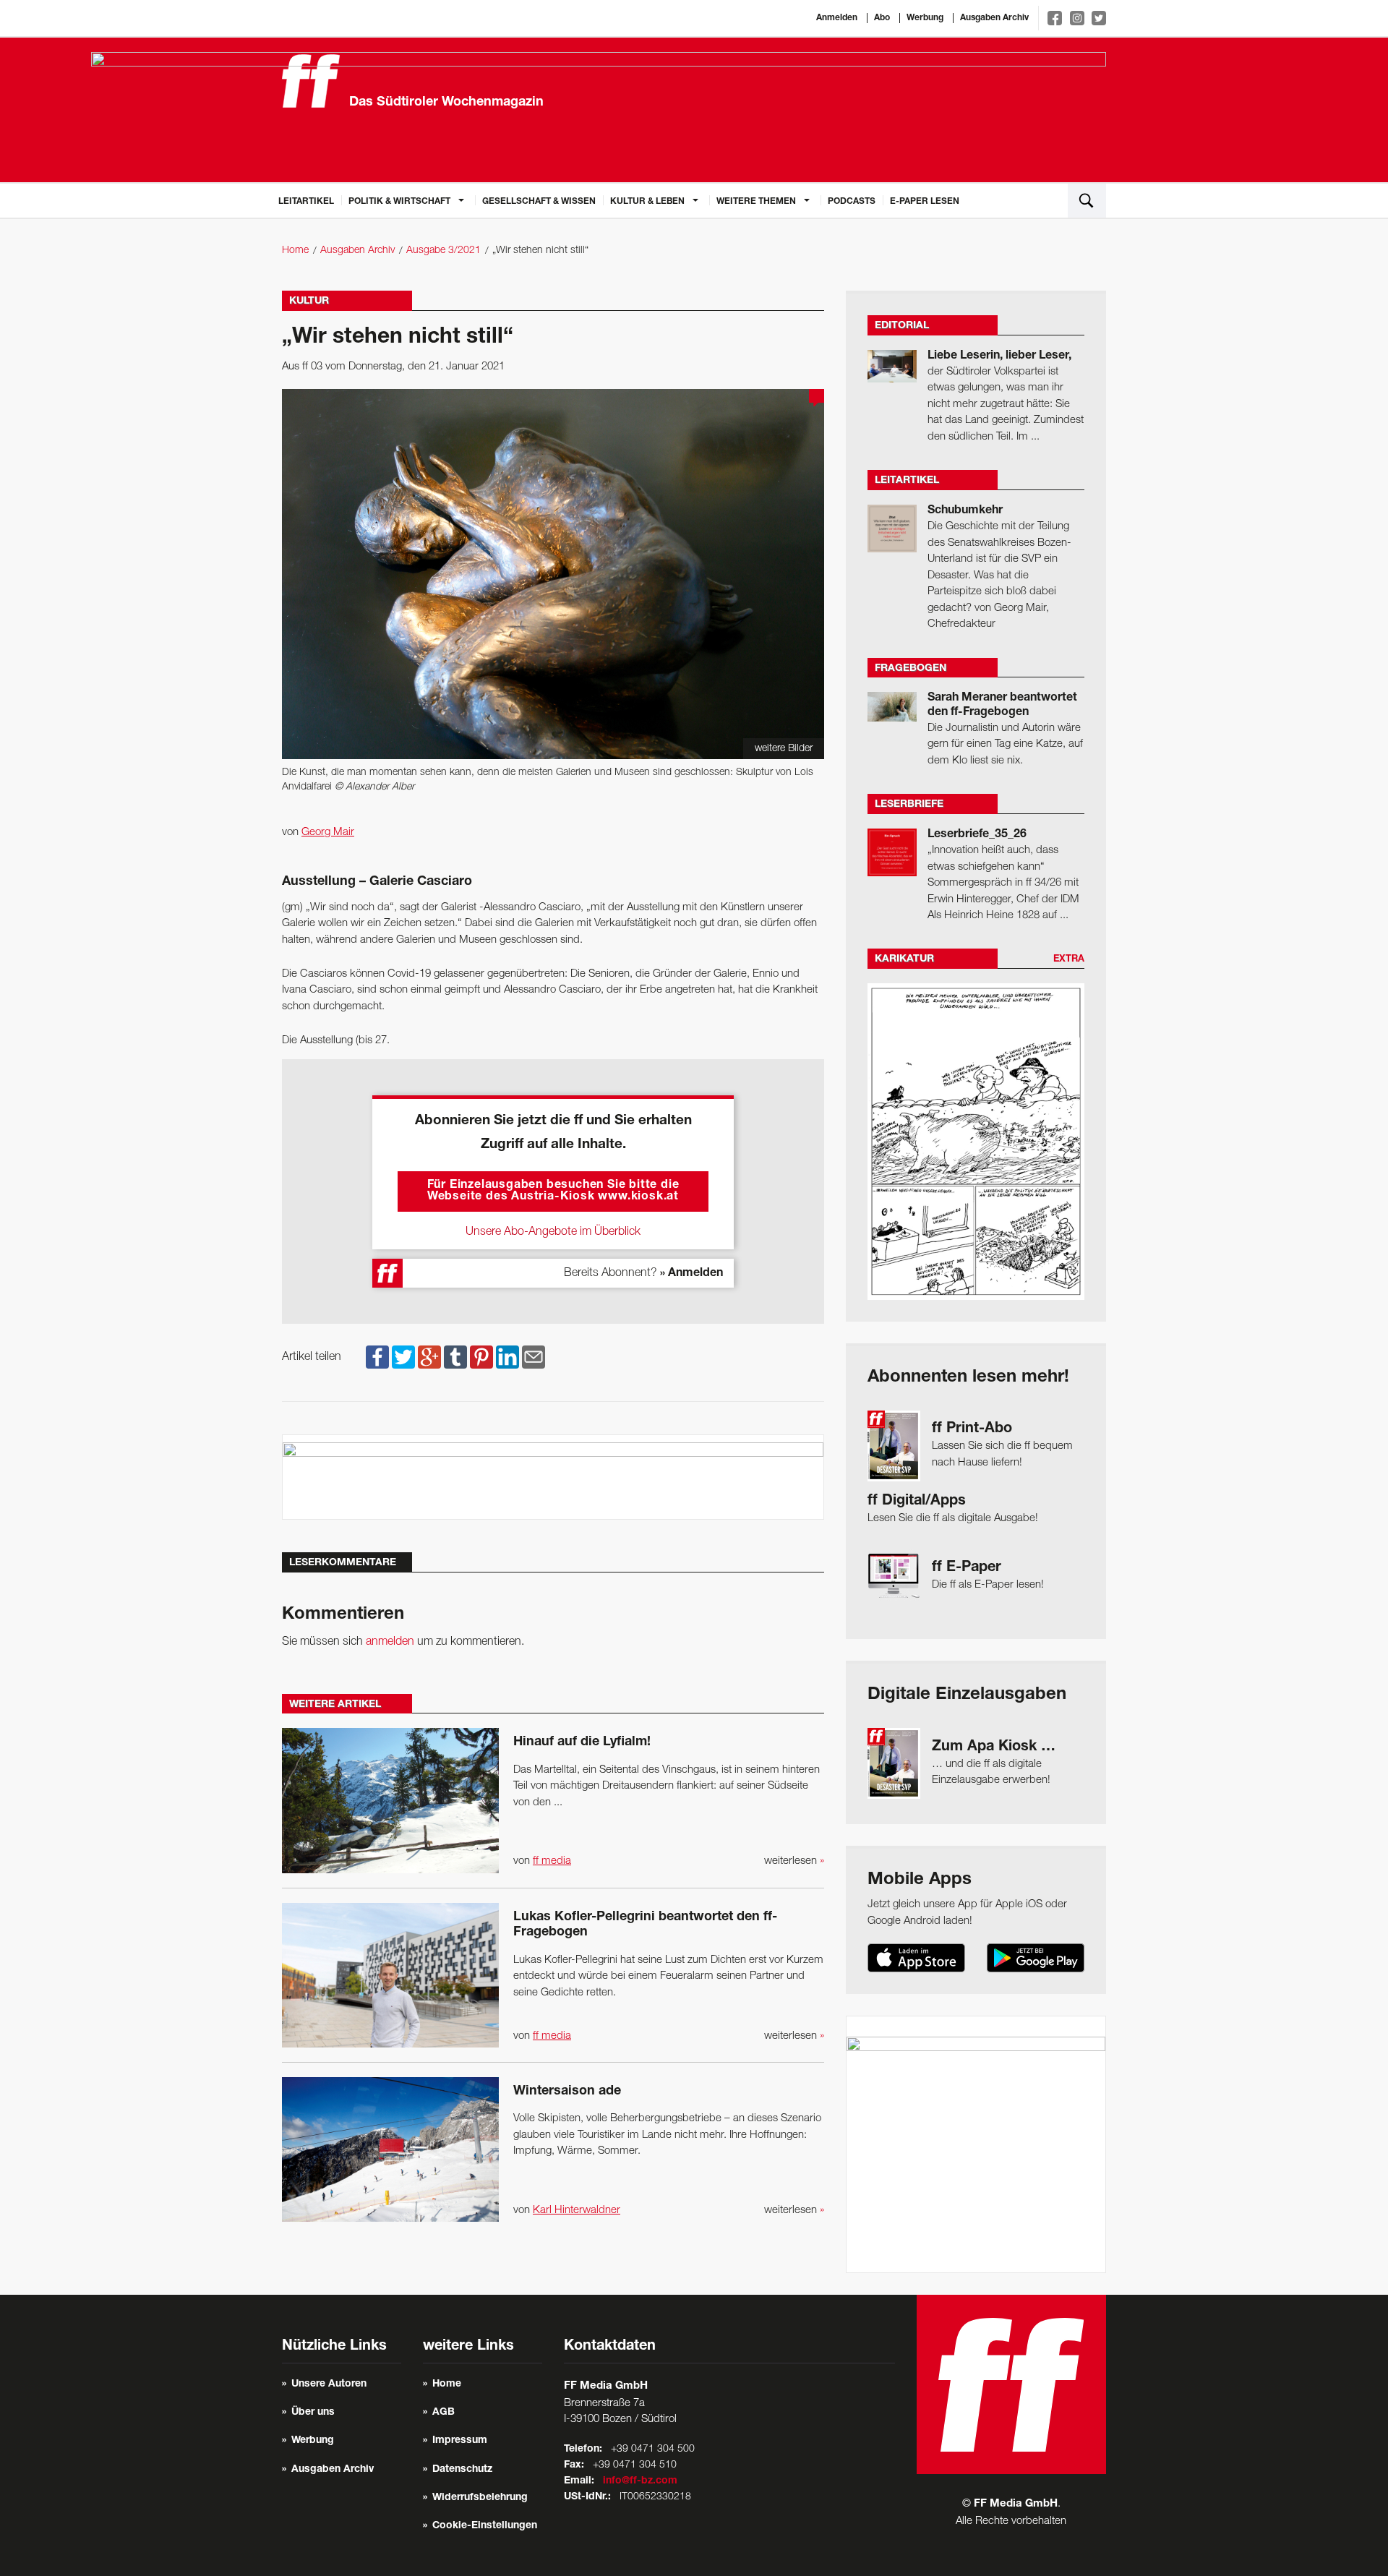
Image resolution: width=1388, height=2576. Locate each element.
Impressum (460, 2441)
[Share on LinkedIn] (507, 1357)
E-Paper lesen (925, 202)
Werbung (925, 18)
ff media (552, 1861)
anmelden (390, 1642)
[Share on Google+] (429, 1357)
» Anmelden (691, 1274)
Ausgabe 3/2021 (444, 251)
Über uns (313, 2413)
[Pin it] (481, 1357)
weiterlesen (794, 1861)
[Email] (534, 1357)
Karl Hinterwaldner (577, 2210)
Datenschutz (462, 2470)
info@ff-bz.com (640, 2481)
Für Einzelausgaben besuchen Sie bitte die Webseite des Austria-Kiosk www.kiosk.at (553, 1191)
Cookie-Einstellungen (485, 2526)
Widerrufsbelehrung (480, 2498)
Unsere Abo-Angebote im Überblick (553, 1232)
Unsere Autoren (329, 2384)
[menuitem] (306, 200)
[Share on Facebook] (377, 1357)
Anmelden (837, 18)
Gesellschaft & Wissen (539, 202)
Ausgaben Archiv (994, 18)
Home (295, 251)
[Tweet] (403, 1357)
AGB (444, 2413)
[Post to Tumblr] (455, 1357)
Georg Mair (328, 832)
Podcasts (852, 202)
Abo (882, 18)
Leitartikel (306, 202)
